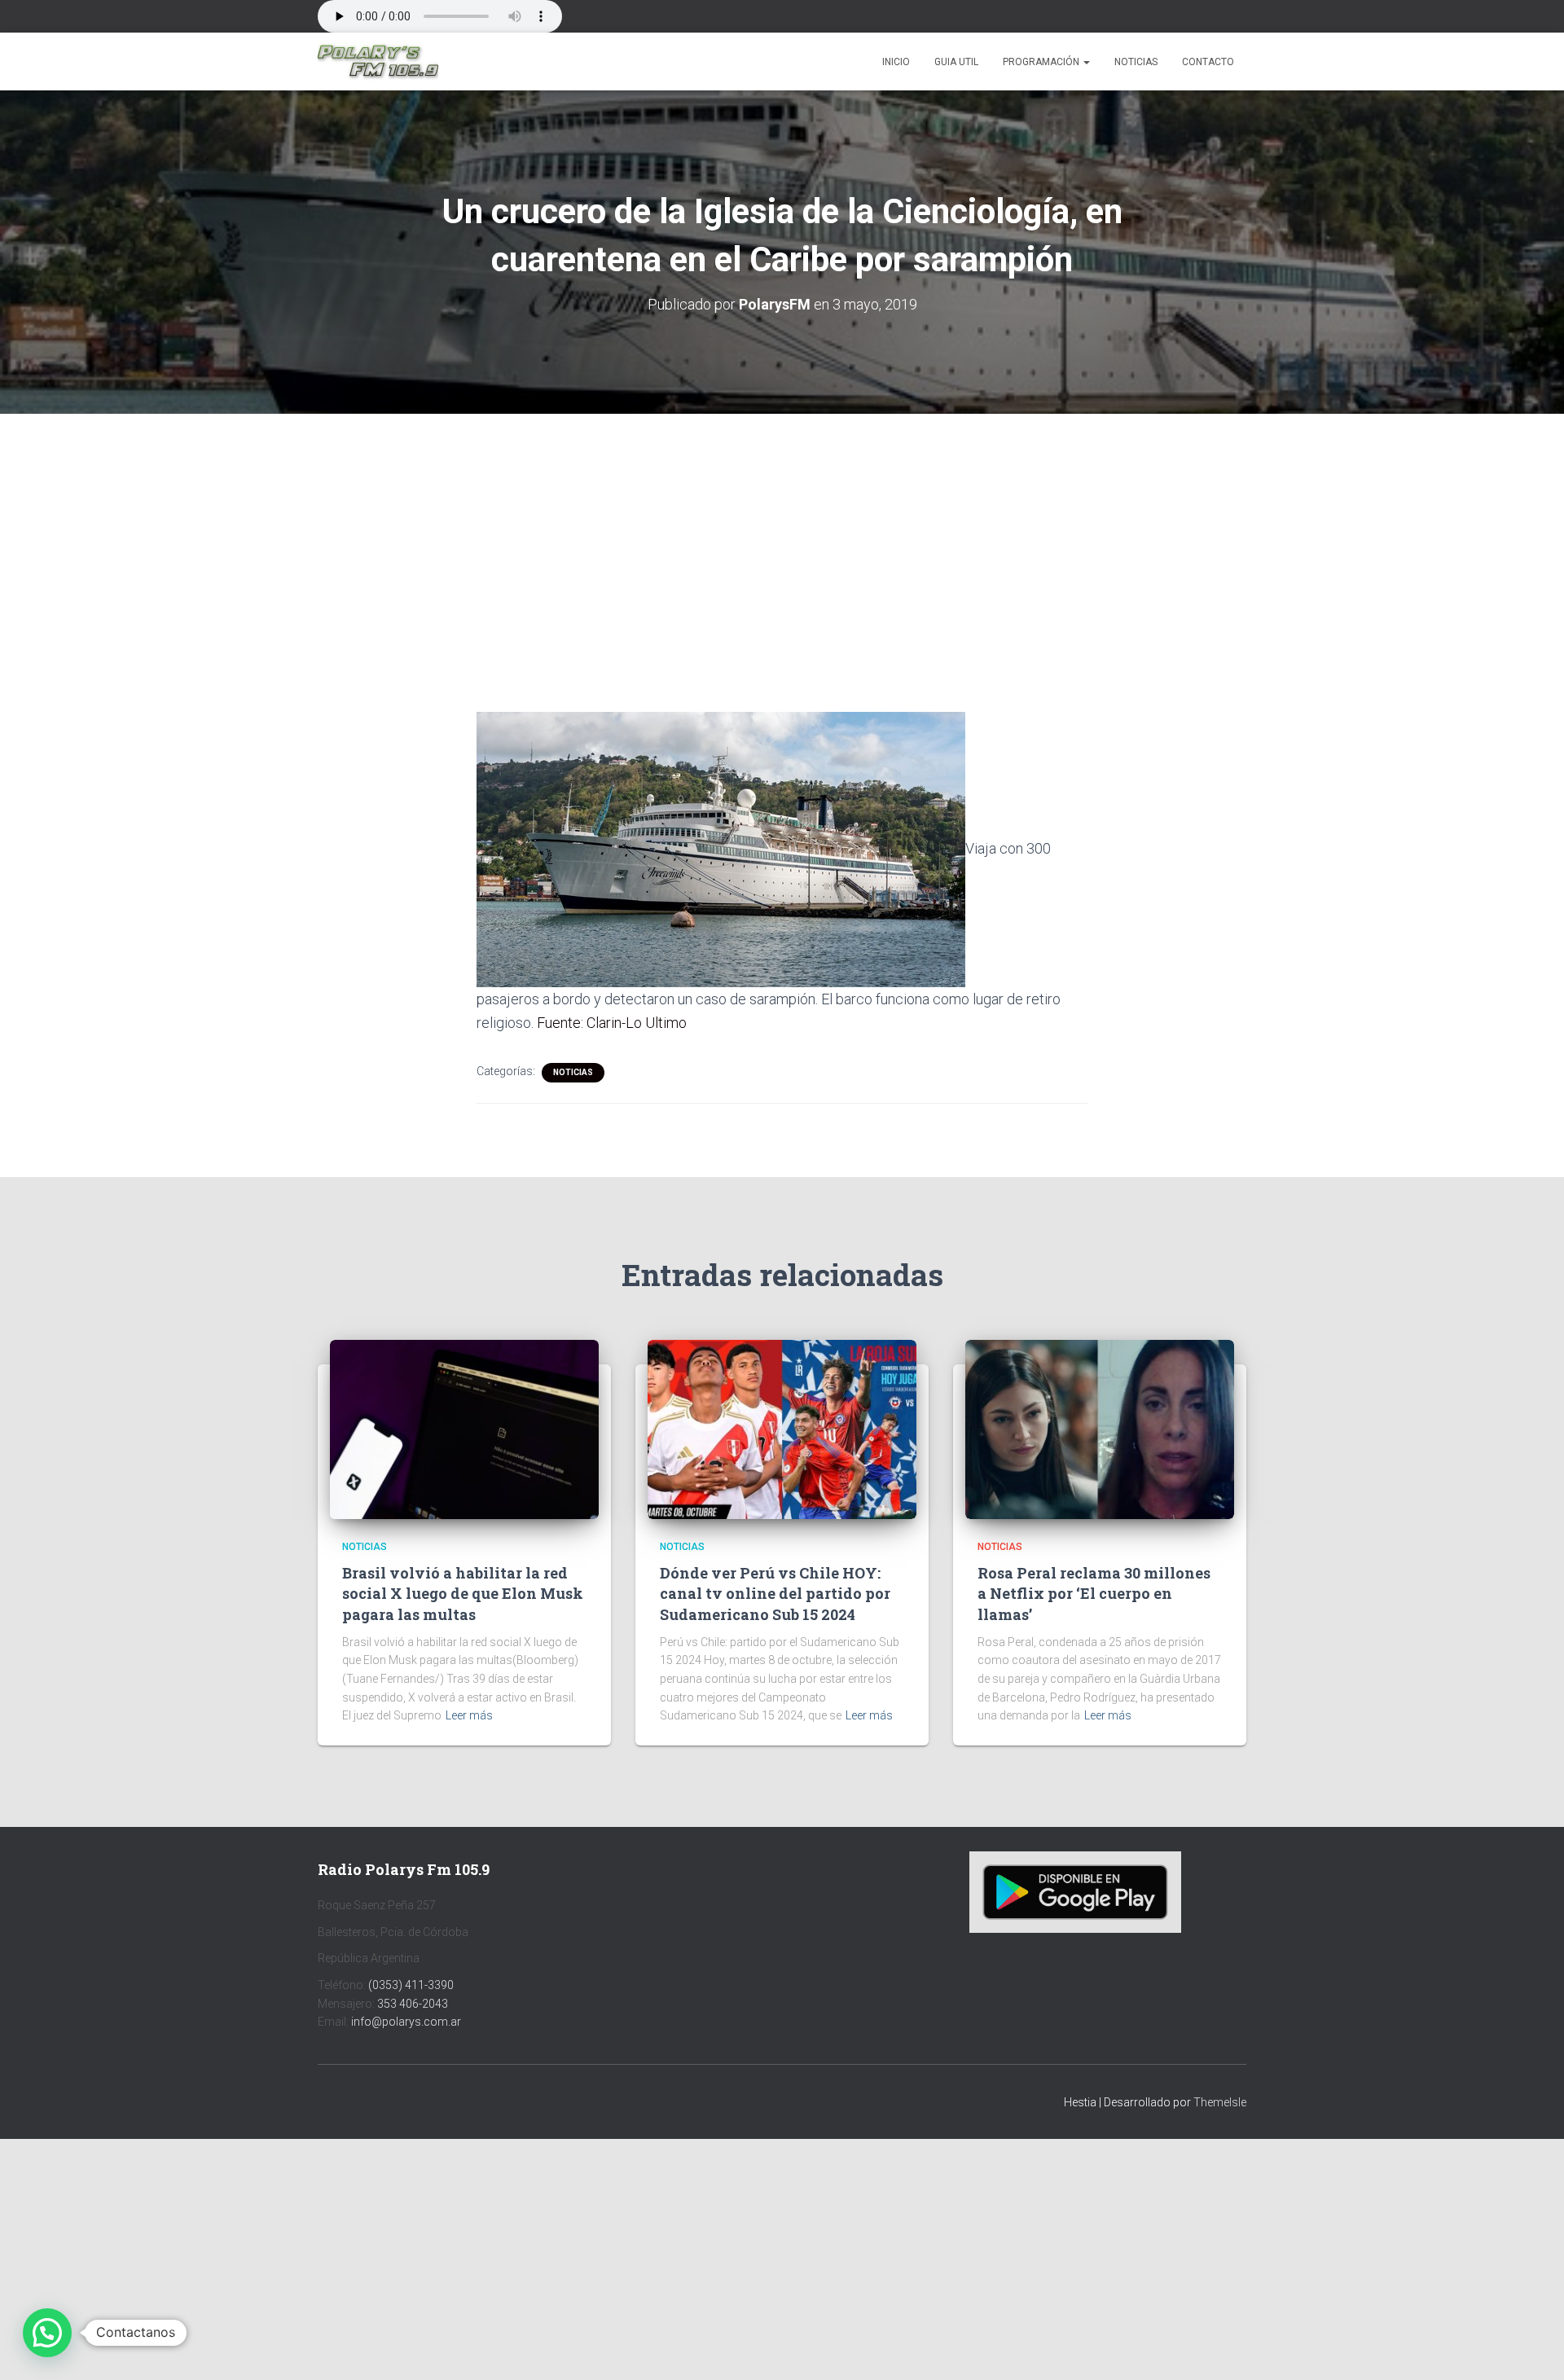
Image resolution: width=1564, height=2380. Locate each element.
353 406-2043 (413, 2004)
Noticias (1136, 62)
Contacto (1208, 62)
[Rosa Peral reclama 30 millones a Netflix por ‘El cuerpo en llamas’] (1100, 1428)
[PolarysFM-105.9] (378, 62)
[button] (1086, 62)
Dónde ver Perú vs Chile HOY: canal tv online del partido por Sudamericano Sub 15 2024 (775, 1593)
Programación (1042, 62)
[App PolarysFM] (1075, 1891)
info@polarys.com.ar (406, 2022)
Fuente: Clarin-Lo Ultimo (612, 1023)
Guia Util (956, 62)
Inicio (896, 62)
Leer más (469, 1715)
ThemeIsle (1220, 2102)
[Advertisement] (782, 534)
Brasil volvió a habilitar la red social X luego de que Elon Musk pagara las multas (463, 1593)
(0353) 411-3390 (411, 1985)
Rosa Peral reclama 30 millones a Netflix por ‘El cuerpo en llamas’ (1094, 1593)
